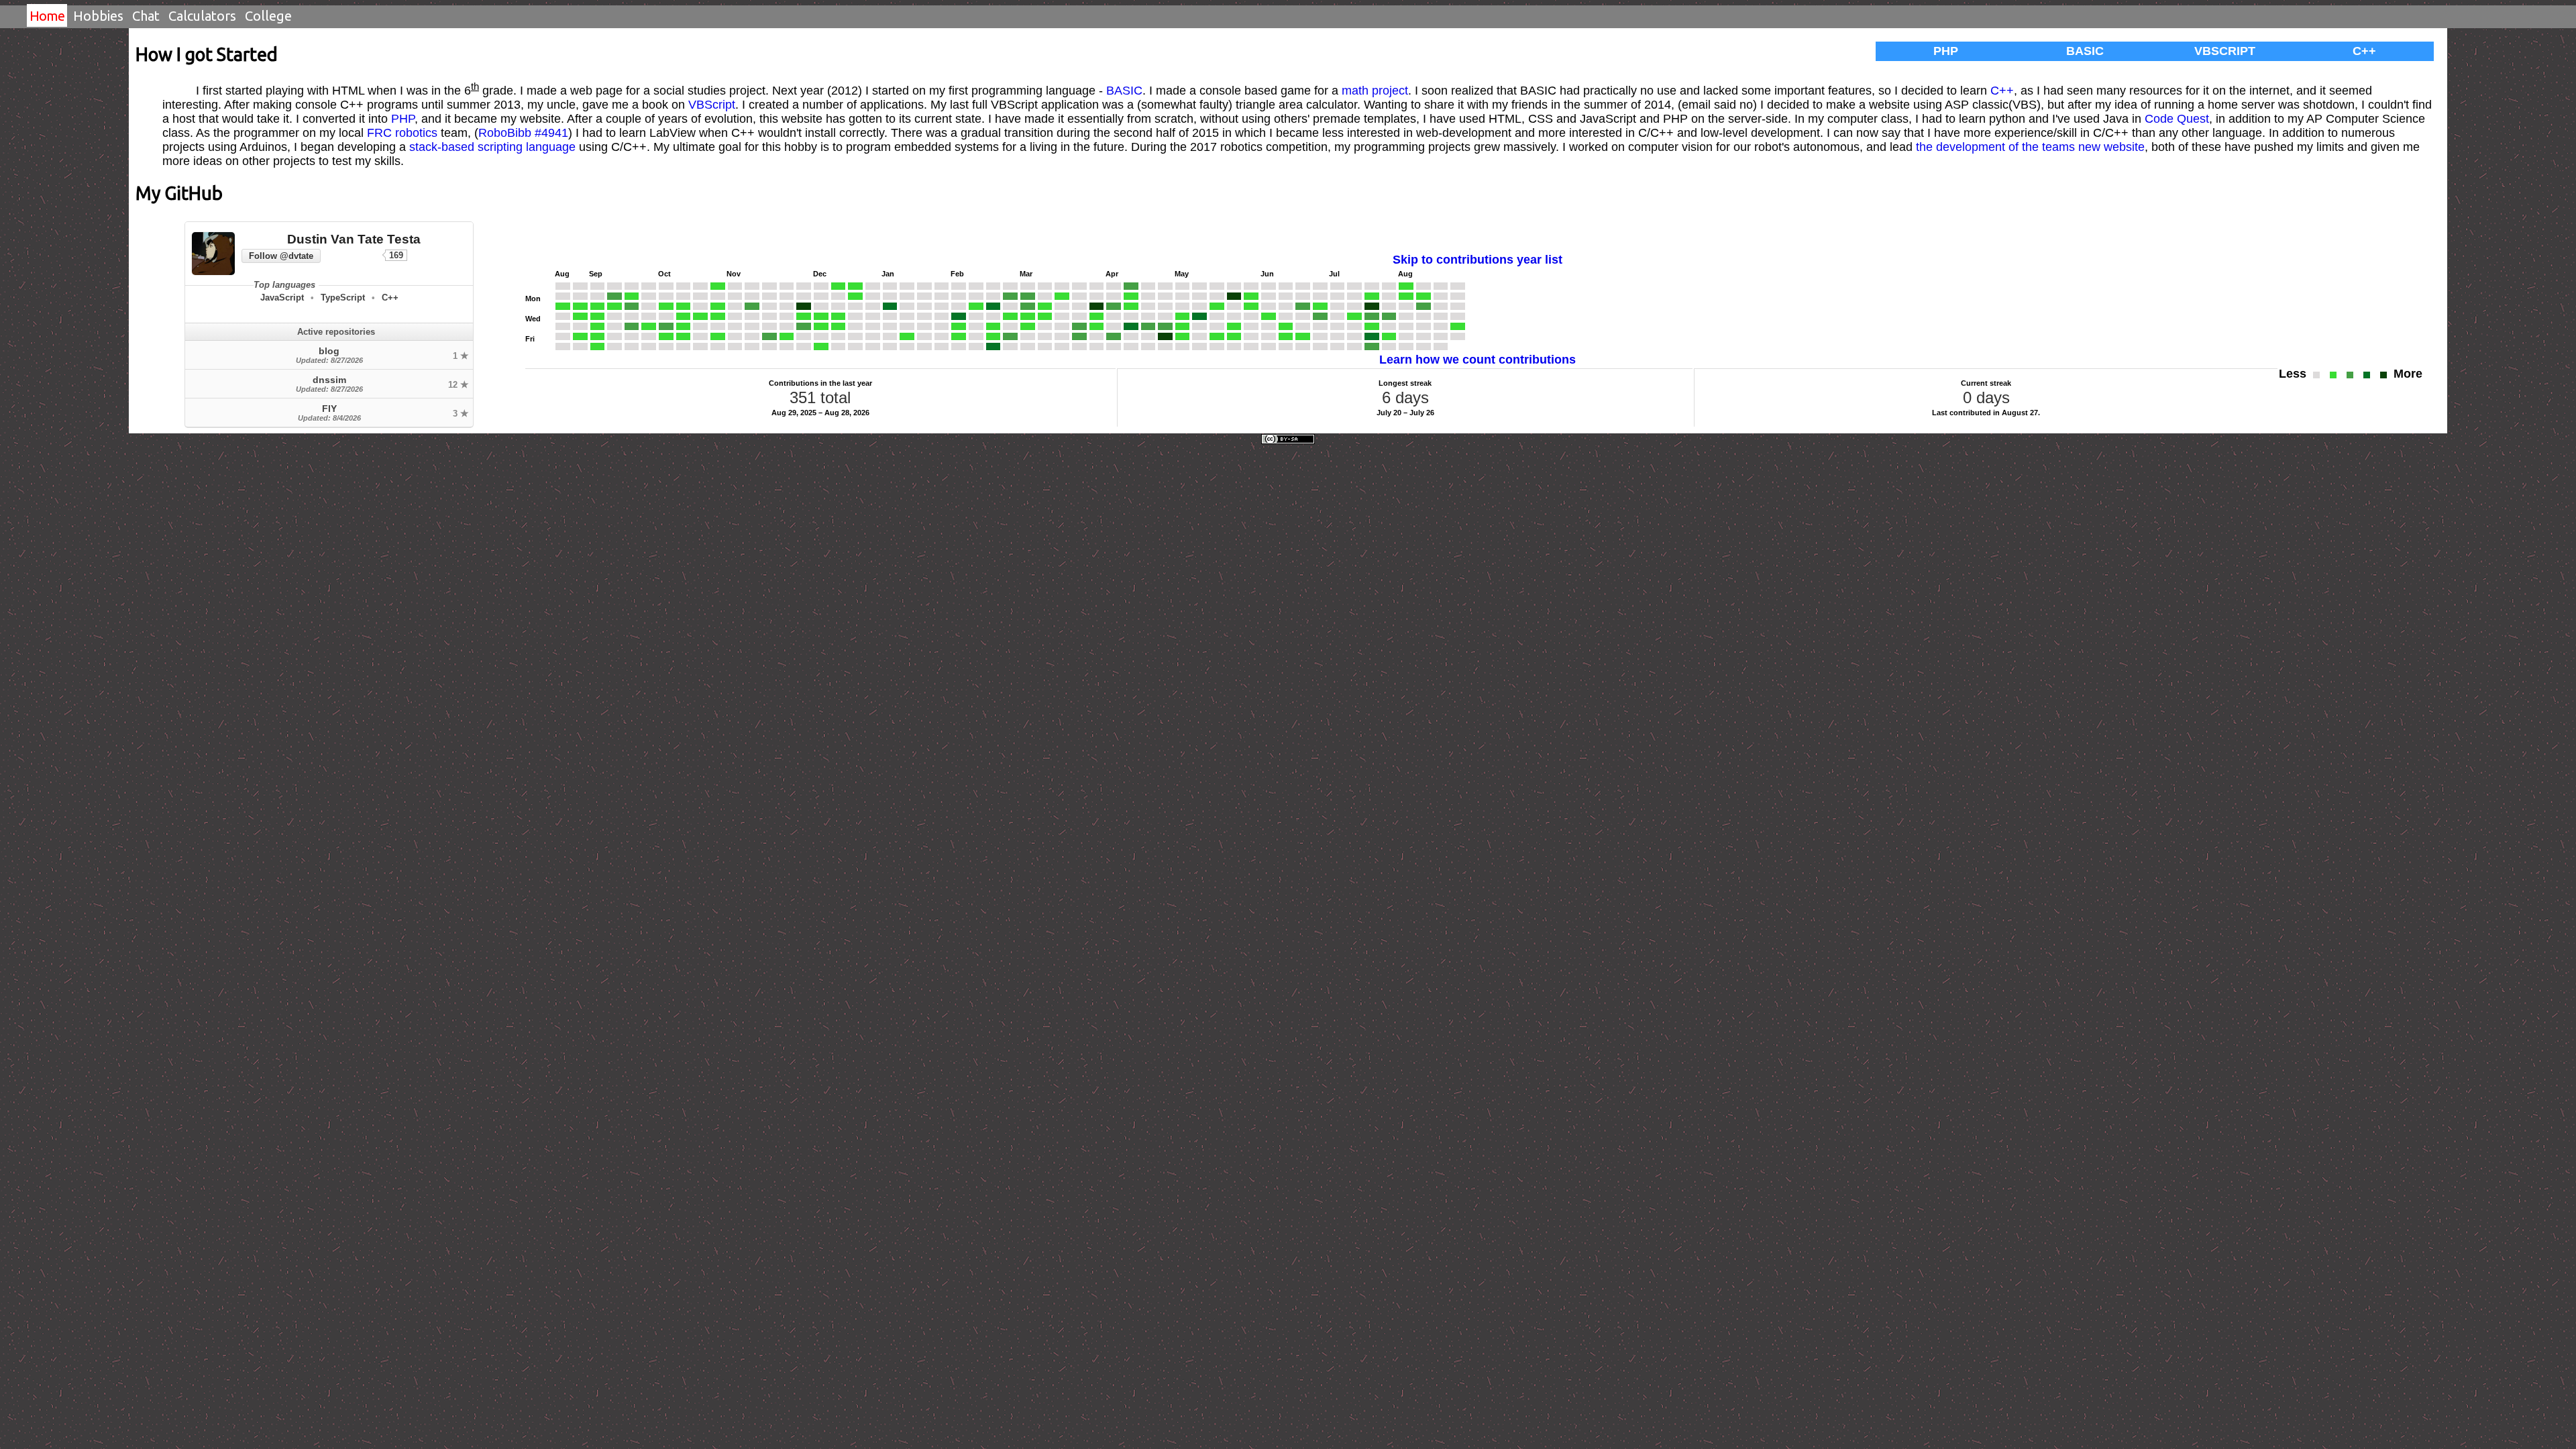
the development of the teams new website (2030, 147)
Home (47, 16)
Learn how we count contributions (1478, 360)
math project (1375, 91)
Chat (146, 16)
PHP (1946, 51)
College (268, 16)
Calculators (202, 16)
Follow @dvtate (281, 256)
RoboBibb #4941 (523, 133)
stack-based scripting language (492, 147)
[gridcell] (563, 286)
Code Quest (2177, 119)
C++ (2364, 51)
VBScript (2225, 51)
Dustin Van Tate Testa (354, 239)
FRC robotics (402, 133)
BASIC (2085, 51)
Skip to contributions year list (1478, 260)
